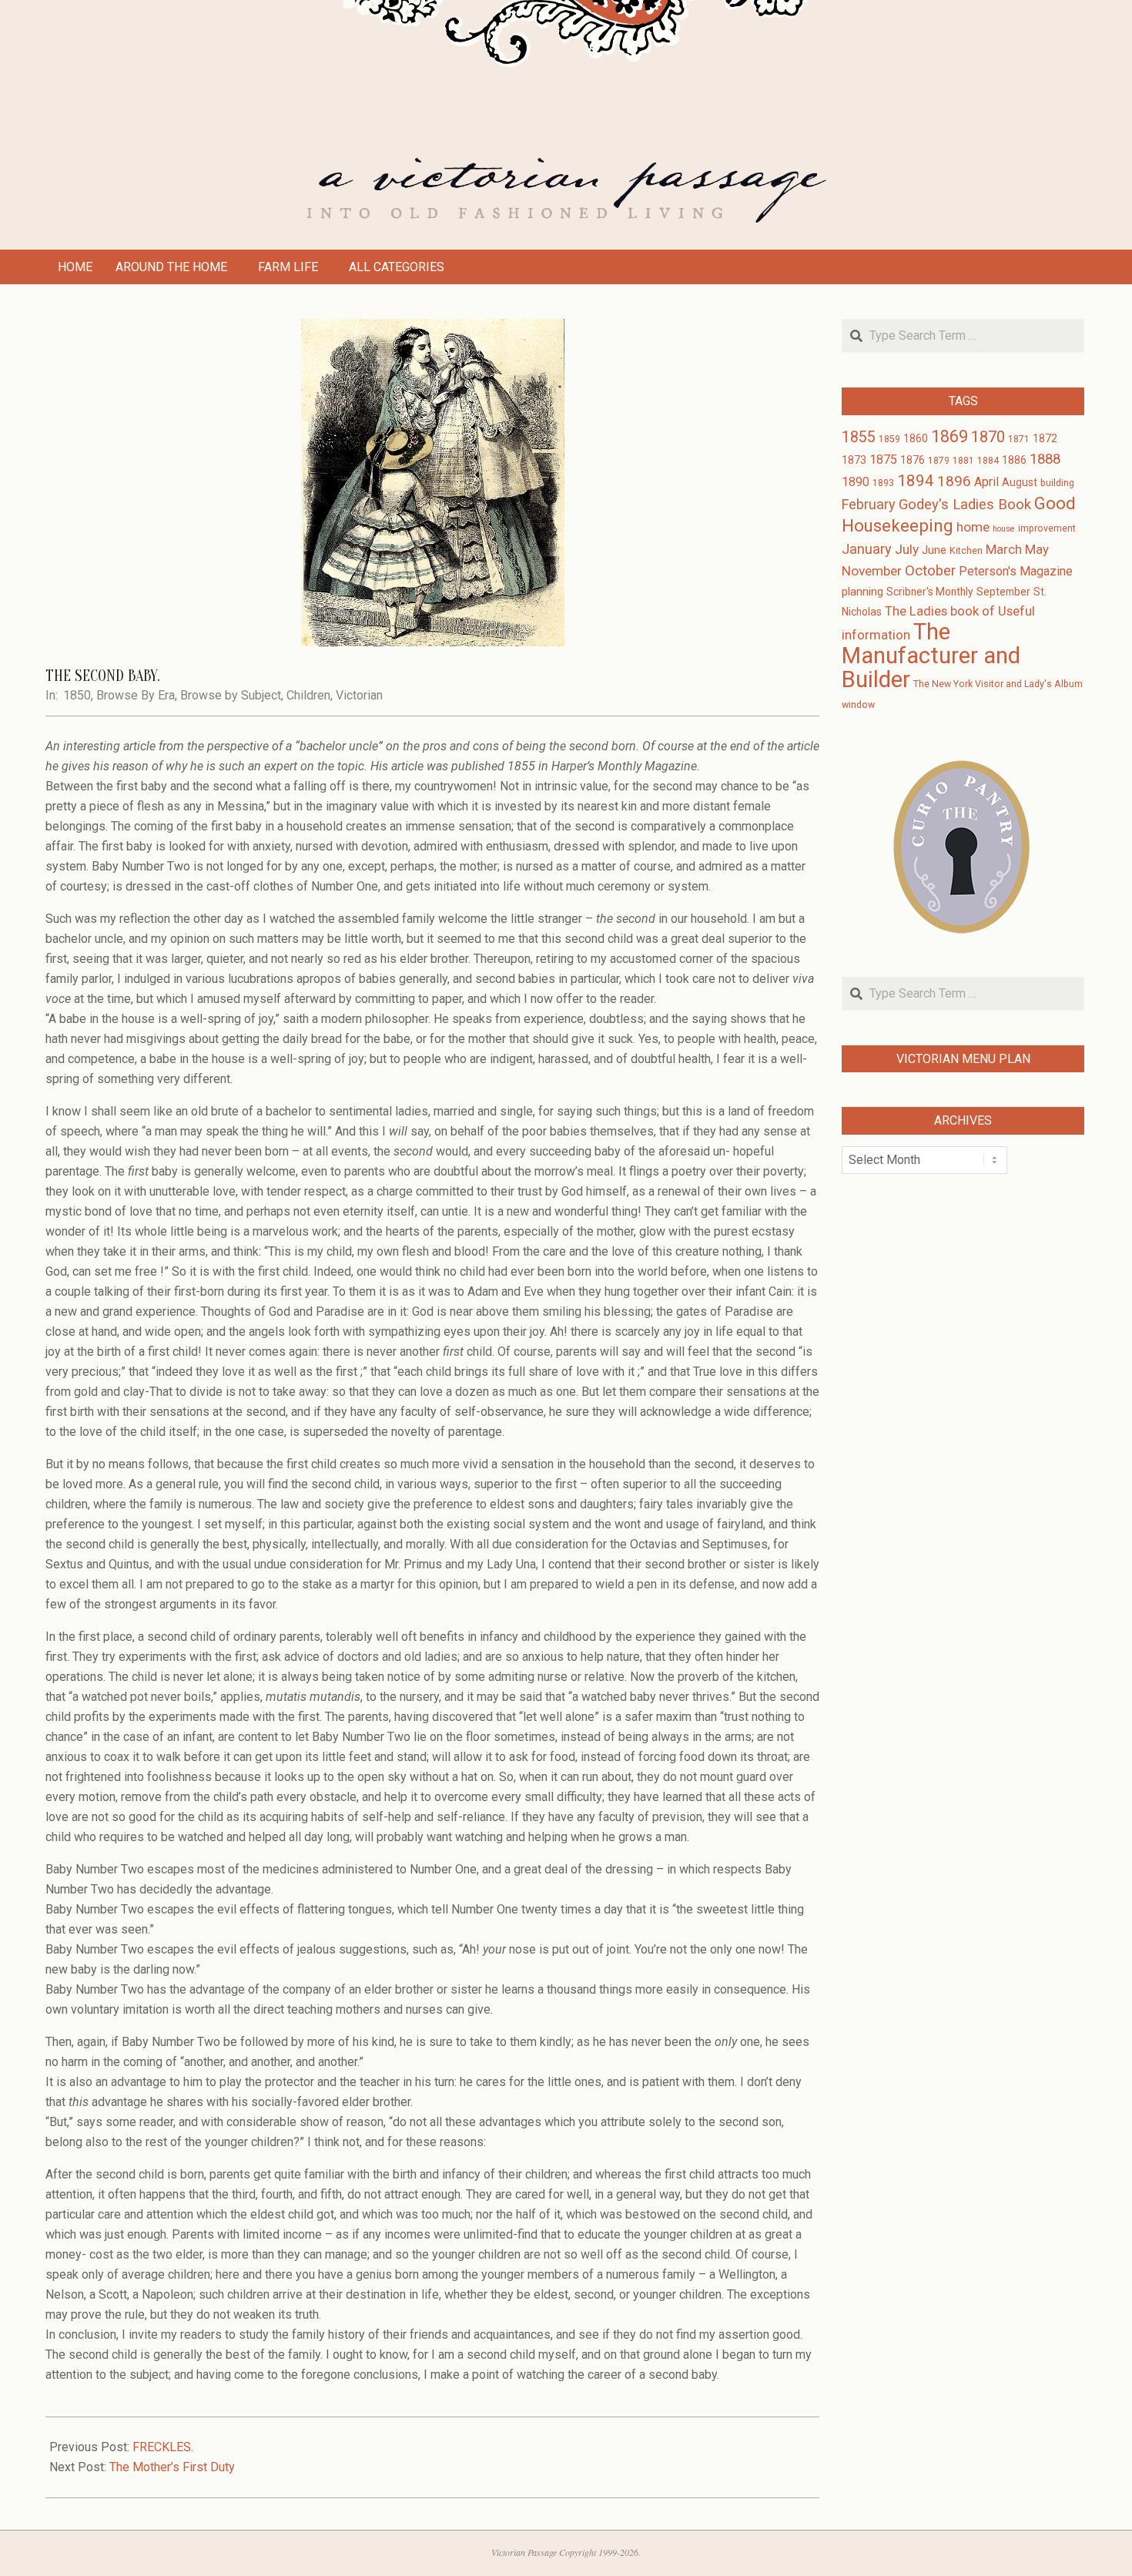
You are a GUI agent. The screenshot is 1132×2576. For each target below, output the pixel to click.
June (934, 550)
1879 (939, 461)
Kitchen (966, 551)
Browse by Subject (231, 695)
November (872, 571)
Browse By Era (136, 695)
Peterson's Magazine (1016, 571)
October (930, 571)
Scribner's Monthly (930, 592)
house (1004, 529)
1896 (954, 481)
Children (308, 695)
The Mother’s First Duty (172, 2467)
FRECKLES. (163, 2447)
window (858, 705)
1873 (854, 460)
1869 (949, 436)
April (986, 482)
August (1020, 482)
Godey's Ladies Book (965, 505)
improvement (1047, 528)
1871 (1019, 439)
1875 (883, 460)
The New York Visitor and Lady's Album (998, 684)
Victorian (359, 695)
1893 (883, 483)
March (1004, 550)
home (973, 527)
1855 (859, 437)
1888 (1045, 459)
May (1037, 550)
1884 (988, 461)
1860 (916, 438)
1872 (1045, 438)
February (869, 504)
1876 (913, 460)
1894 (916, 481)
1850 (77, 695)
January (867, 549)
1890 (856, 482)
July (907, 549)
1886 (1014, 460)
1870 (988, 437)
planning (862, 592)
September (1003, 592)
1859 (889, 439)
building (1057, 483)
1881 (963, 461)
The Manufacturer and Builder (931, 656)
